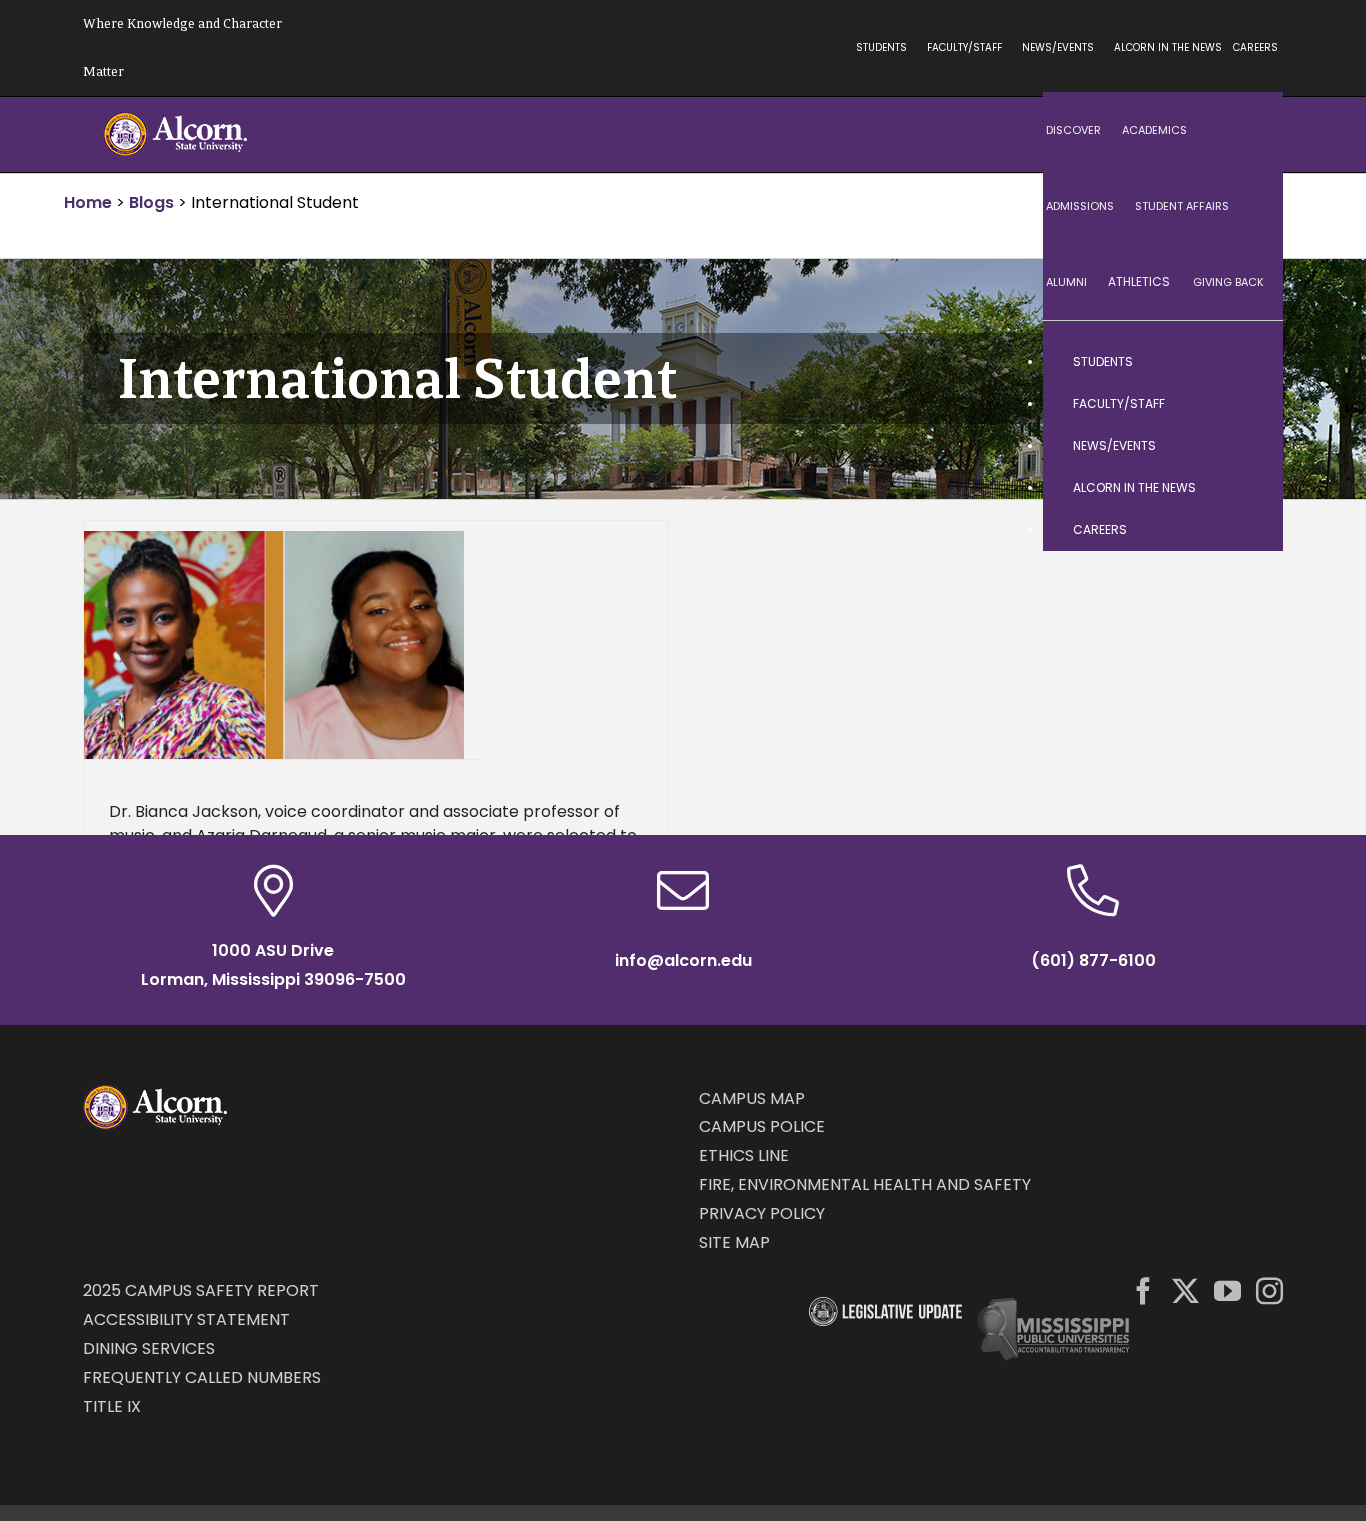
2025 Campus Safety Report (201, 1290)
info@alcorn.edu (683, 960)
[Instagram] (1269, 1290)
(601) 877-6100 (1093, 960)
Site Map (734, 1242)
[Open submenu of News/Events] (1248, 446)
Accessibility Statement (186, 1319)
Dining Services (149, 1348)
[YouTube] (1227, 1290)
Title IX (112, 1406)
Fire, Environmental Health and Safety (865, 1184)
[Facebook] (1143, 1290)
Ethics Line (744, 1155)
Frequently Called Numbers (202, 1377)
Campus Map (752, 1098)
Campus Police (762, 1126)
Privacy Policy (762, 1213)
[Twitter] (1185, 1290)
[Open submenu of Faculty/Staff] (1248, 404)
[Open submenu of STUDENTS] (1248, 362)
